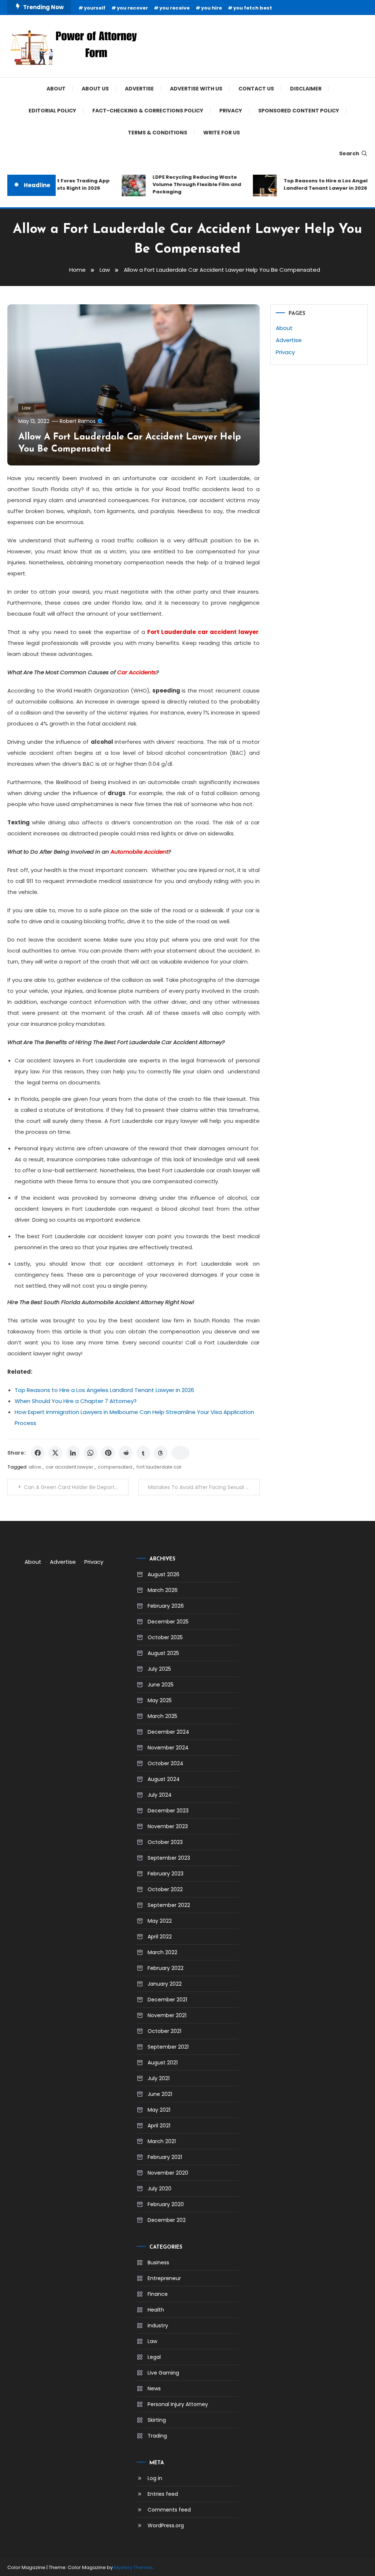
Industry (158, 2326)
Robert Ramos (78, 421)
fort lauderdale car (159, 1467)
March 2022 (162, 1952)
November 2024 (168, 1748)
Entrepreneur (164, 2278)
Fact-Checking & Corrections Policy (148, 111)
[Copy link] (181, 1453)
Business (158, 2263)
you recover (132, 8)
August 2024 (164, 1779)
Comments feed (169, 2510)
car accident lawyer (70, 1467)
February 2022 (166, 1968)
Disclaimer (306, 89)
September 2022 (169, 1905)
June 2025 (161, 1685)
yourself (95, 8)
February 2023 (166, 1874)
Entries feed (163, 2494)
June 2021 (160, 2094)
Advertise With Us (196, 89)
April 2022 (160, 1937)
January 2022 (165, 1984)
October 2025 (165, 1637)
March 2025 (162, 1716)
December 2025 (168, 1622)
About (56, 89)
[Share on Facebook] (38, 1453)
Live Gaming (163, 2373)
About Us (95, 89)
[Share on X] (55, 1453)
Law (26, 408)
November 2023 (168, 1826)
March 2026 (163, 1590)
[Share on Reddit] (126, 1453)
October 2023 (165, 1842)
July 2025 (159, 1669)
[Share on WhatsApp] (90, 1453)
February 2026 (166, 1606)
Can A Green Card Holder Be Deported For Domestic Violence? (76, 1487)
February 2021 (165, 2157)
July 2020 (159, 2189)
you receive (174, 8)
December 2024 (168, 1732)
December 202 (167, 2220)
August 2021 (163, 2063)
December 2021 (167, 2000)
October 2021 (164, 2031)
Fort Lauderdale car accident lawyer (203, 632)
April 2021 (159, 2126)
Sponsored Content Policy (299, 111)
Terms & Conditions (157, 133)
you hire (211, 8)
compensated (115, 1467)
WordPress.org (166, 2525)
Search (349, 153)
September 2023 (169, 1858)
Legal (154, 2357)
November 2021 (167, 2015)
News (154, 2388)
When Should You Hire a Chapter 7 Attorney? (76, 1401)
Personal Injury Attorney (178, 2404)
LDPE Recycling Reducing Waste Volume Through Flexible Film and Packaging (185, 184)
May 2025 (160, 1700)
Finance (158, 2294)
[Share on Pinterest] (108, 1453)
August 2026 (164, 1574)
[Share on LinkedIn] (73, 1453)
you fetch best (253, 8)
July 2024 (160, 1795)
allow (35, 1467)
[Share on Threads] (161, 1453)
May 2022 (160, 1921)
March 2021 (162, 2141)
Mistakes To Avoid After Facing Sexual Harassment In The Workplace (204, 1487)
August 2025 (163, 1653)
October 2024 (166, 1763)
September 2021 (168, 2047)
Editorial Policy (52, 111)
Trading (157, 2436)
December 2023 (168, 1811)
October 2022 (165, 1889)
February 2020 (166, 2204)
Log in (155, 2478)
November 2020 (168, 2173)
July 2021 (159, 2078)
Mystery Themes (133, 2567)
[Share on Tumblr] (143, 1453)
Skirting (157, 2420)
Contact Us (256, 89)
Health (156, 2310)
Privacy (231, 111)
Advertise (139, 89)
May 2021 (159, 2110)
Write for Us (222, 133)
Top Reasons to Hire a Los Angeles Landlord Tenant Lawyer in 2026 (316, 184)
